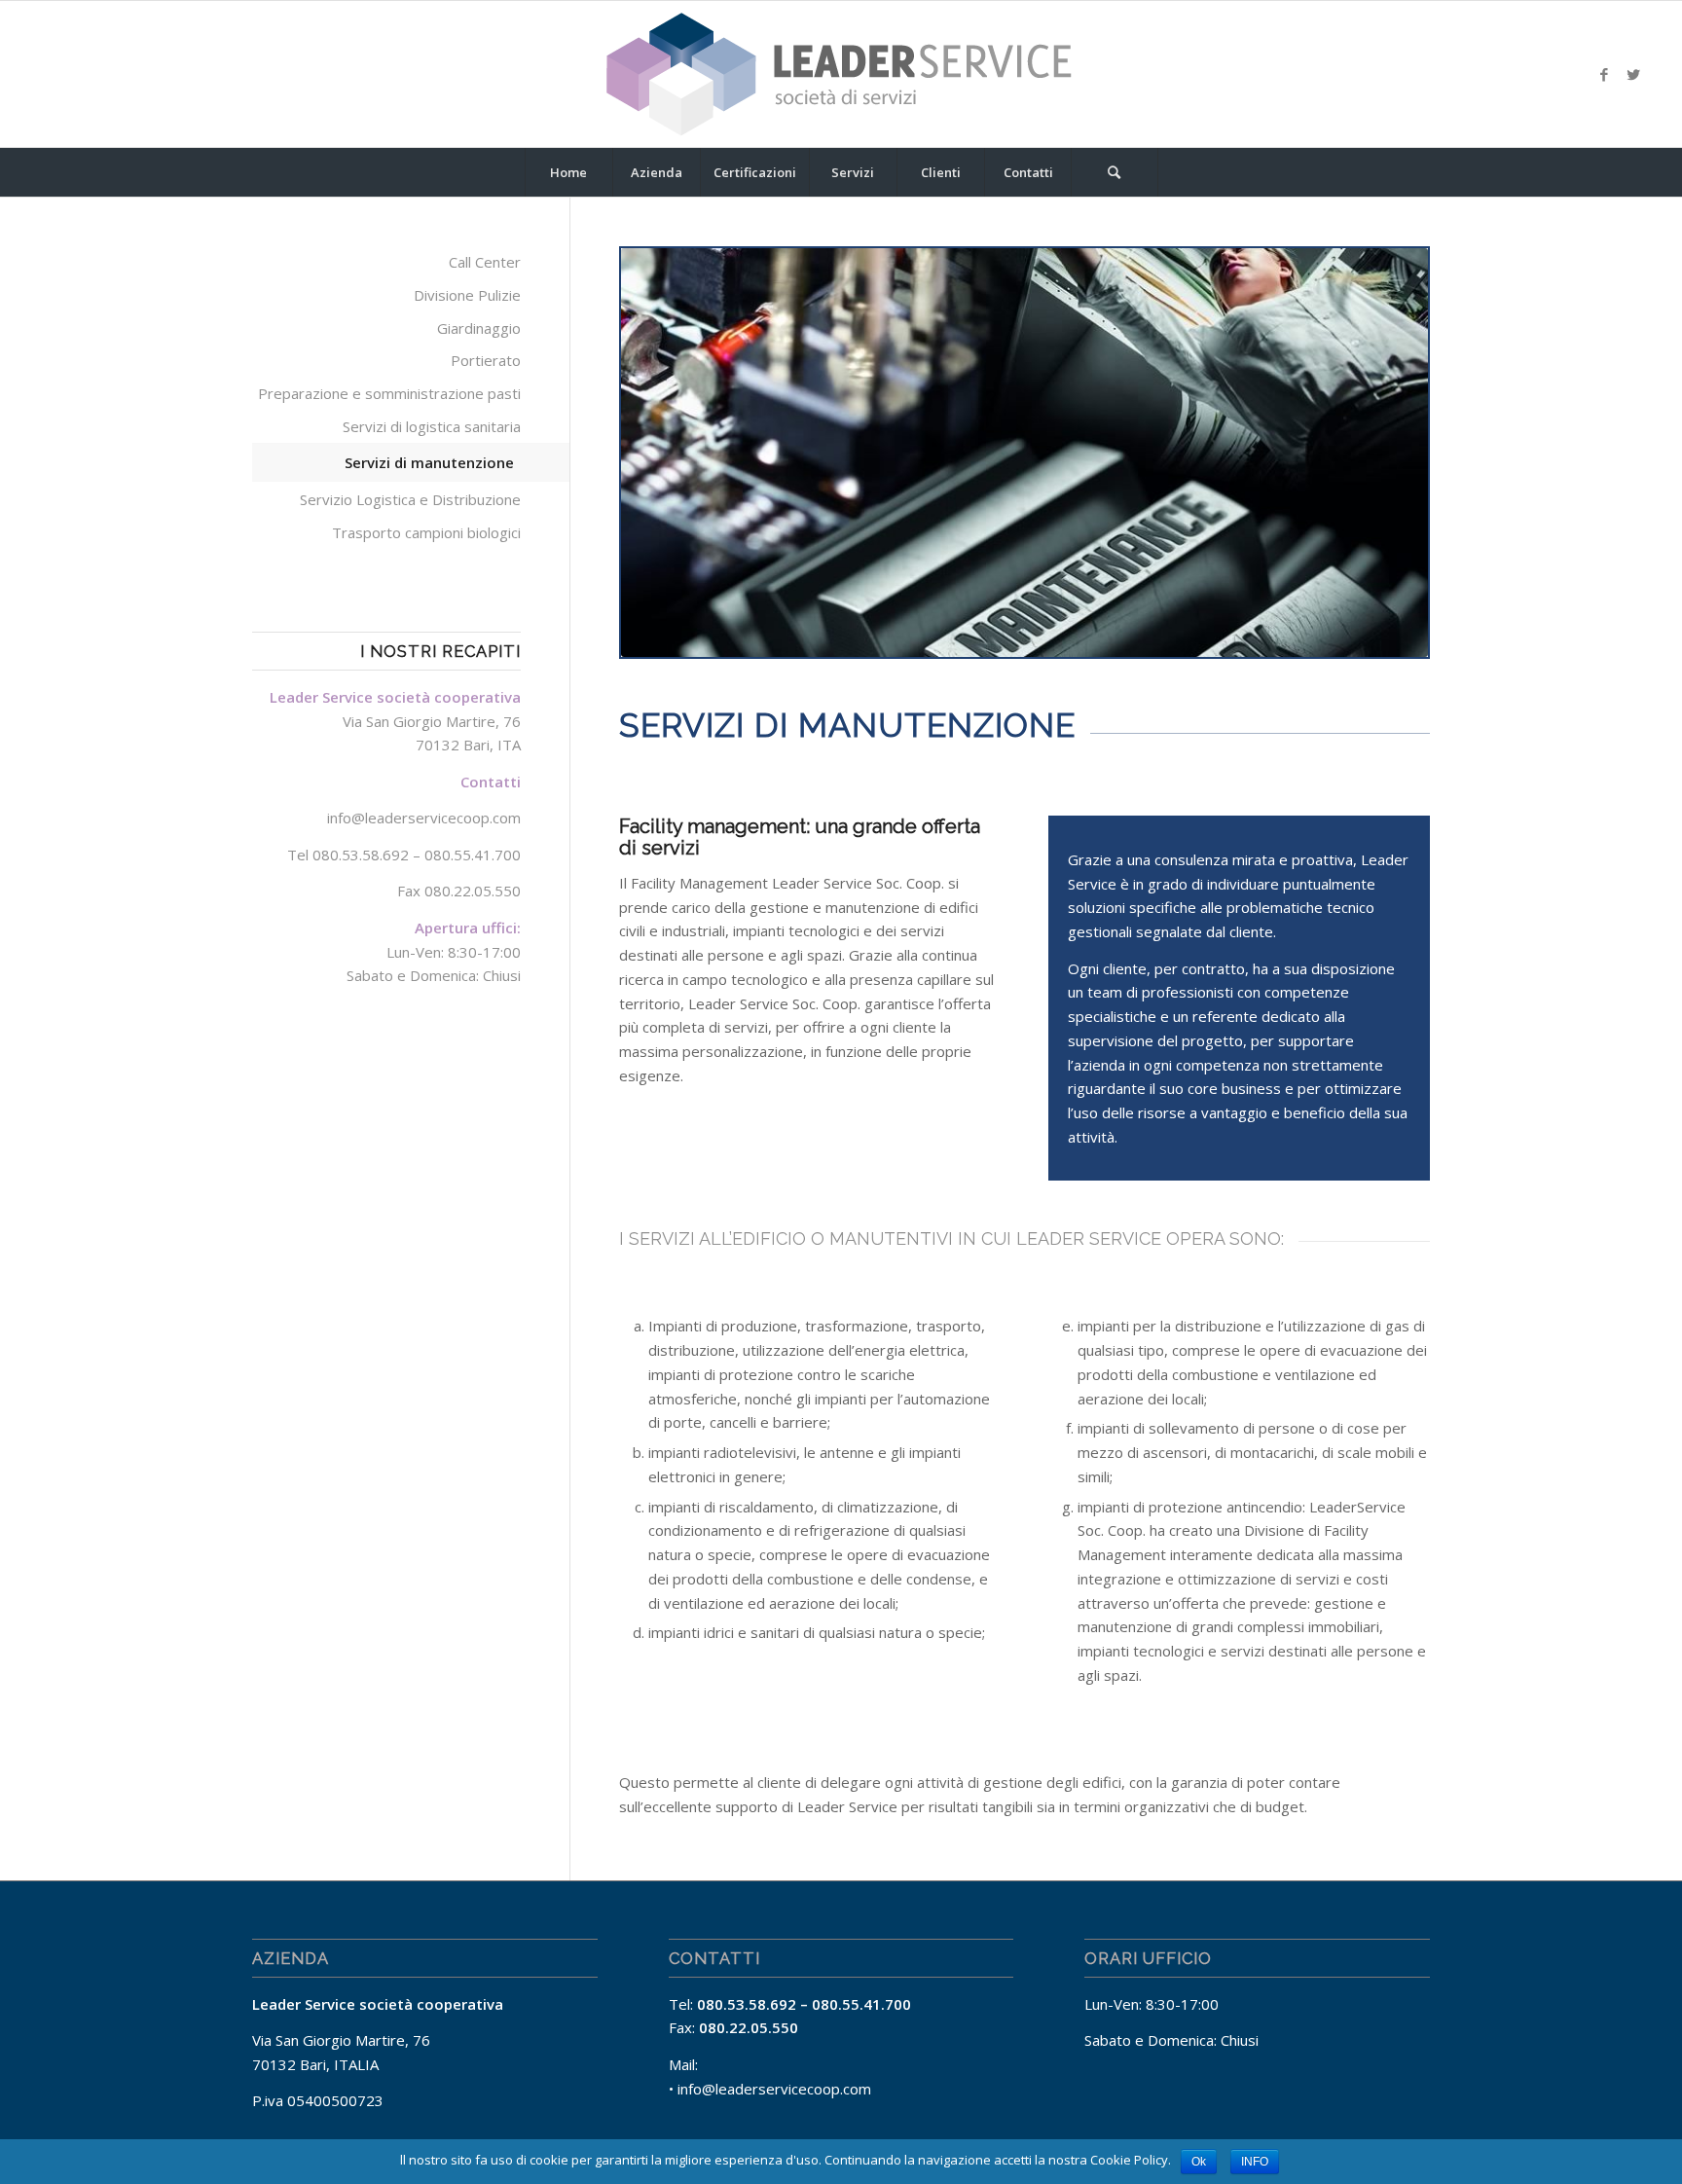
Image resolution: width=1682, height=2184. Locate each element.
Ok (1199, 2162)
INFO (1255, 2162)
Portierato (486, 360)
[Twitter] (1633, 74)
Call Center (485, 262)
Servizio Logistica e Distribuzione (410, 499)
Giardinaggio (479, 328)
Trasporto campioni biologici (426, 532)
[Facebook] (1604, 74)
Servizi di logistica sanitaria (432, 426)
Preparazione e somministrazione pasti (389, 393)
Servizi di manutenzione (429, 462)
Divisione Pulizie (467, 295)
